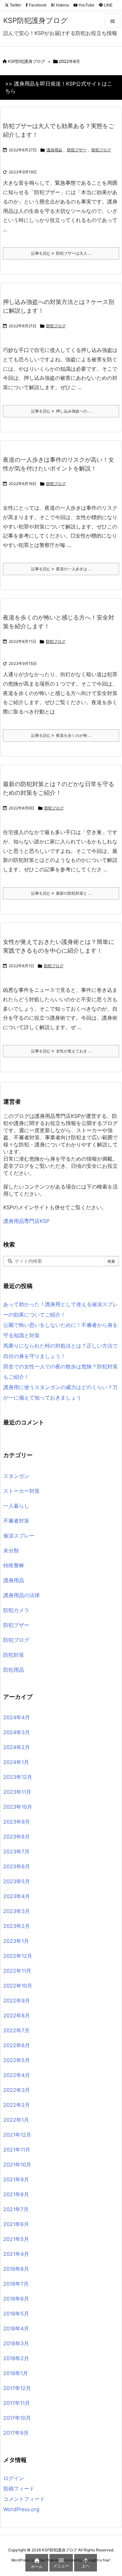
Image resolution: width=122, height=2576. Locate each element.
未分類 (11, 1550)
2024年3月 (17, 1732)
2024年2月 (17, 1747)
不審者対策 (16, 1521)
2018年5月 (16, 2314)
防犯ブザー (77, 150)
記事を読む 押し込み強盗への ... (61, 411)
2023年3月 (17, 1911)
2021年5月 (16, 2239)
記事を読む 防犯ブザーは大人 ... (61, 253)
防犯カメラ (16, 1610)
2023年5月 (17, 1881)
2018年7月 (16, 2284)
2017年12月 (17, 2388)
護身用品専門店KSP (26, 1221)
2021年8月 (16, 2194)
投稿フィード (19, 2489)
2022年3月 (17, 2090)
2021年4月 (16, 2254)
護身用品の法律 (21, 1595)
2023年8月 (17, 1837)
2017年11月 (17, 2403)
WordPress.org (21, 2509)
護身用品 (54, 150)
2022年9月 (17, 2001)
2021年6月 (16, 2224)
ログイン (14, 2478)
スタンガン (16, 1476)
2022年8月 (17, 2015)
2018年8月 (16, 2269)
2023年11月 (17, 1792)
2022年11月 (17, 1971)
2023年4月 (17, 1896)
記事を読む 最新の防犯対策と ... (61, 893)
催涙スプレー (19, 1536)
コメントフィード (24, 2499)
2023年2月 (17, 1926)
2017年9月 (16, 2433)
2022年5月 (17, 2060)
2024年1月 (16, 1762)
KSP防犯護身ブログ (27, 61)
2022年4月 (17, 2075)
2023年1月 (16, 1941)
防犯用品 (14, 1670)
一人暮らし (16, 1506)
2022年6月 (17, 2045)
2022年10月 (18, 1986)
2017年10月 (17, 2418)
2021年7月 (16, 2209)
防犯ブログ (101, 150)
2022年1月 (16, 2120)
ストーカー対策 (21, 1491)
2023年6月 (17, 1866)
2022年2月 (17, 2105)
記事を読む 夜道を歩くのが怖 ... (61, 735)
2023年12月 (18, 1777)
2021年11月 (17, 2150)
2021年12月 (17, 2135)
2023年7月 (16, 1851)
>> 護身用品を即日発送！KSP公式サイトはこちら (59, 87)
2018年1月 (16, 2373)
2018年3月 (16, 2343)
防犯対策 (14, 1655)
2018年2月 (16, 2358)
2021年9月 (16, 2179)
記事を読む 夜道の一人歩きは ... (61, 569)
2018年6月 (16, 2299)
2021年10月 (17, 2164)
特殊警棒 (14, 1565)
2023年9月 (17, 1822)
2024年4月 (17, 1717)
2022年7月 (16, 2030)
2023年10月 (18, 1807)
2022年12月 (18, 1956)
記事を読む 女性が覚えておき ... (61, 1051)
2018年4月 (16, 2328)
